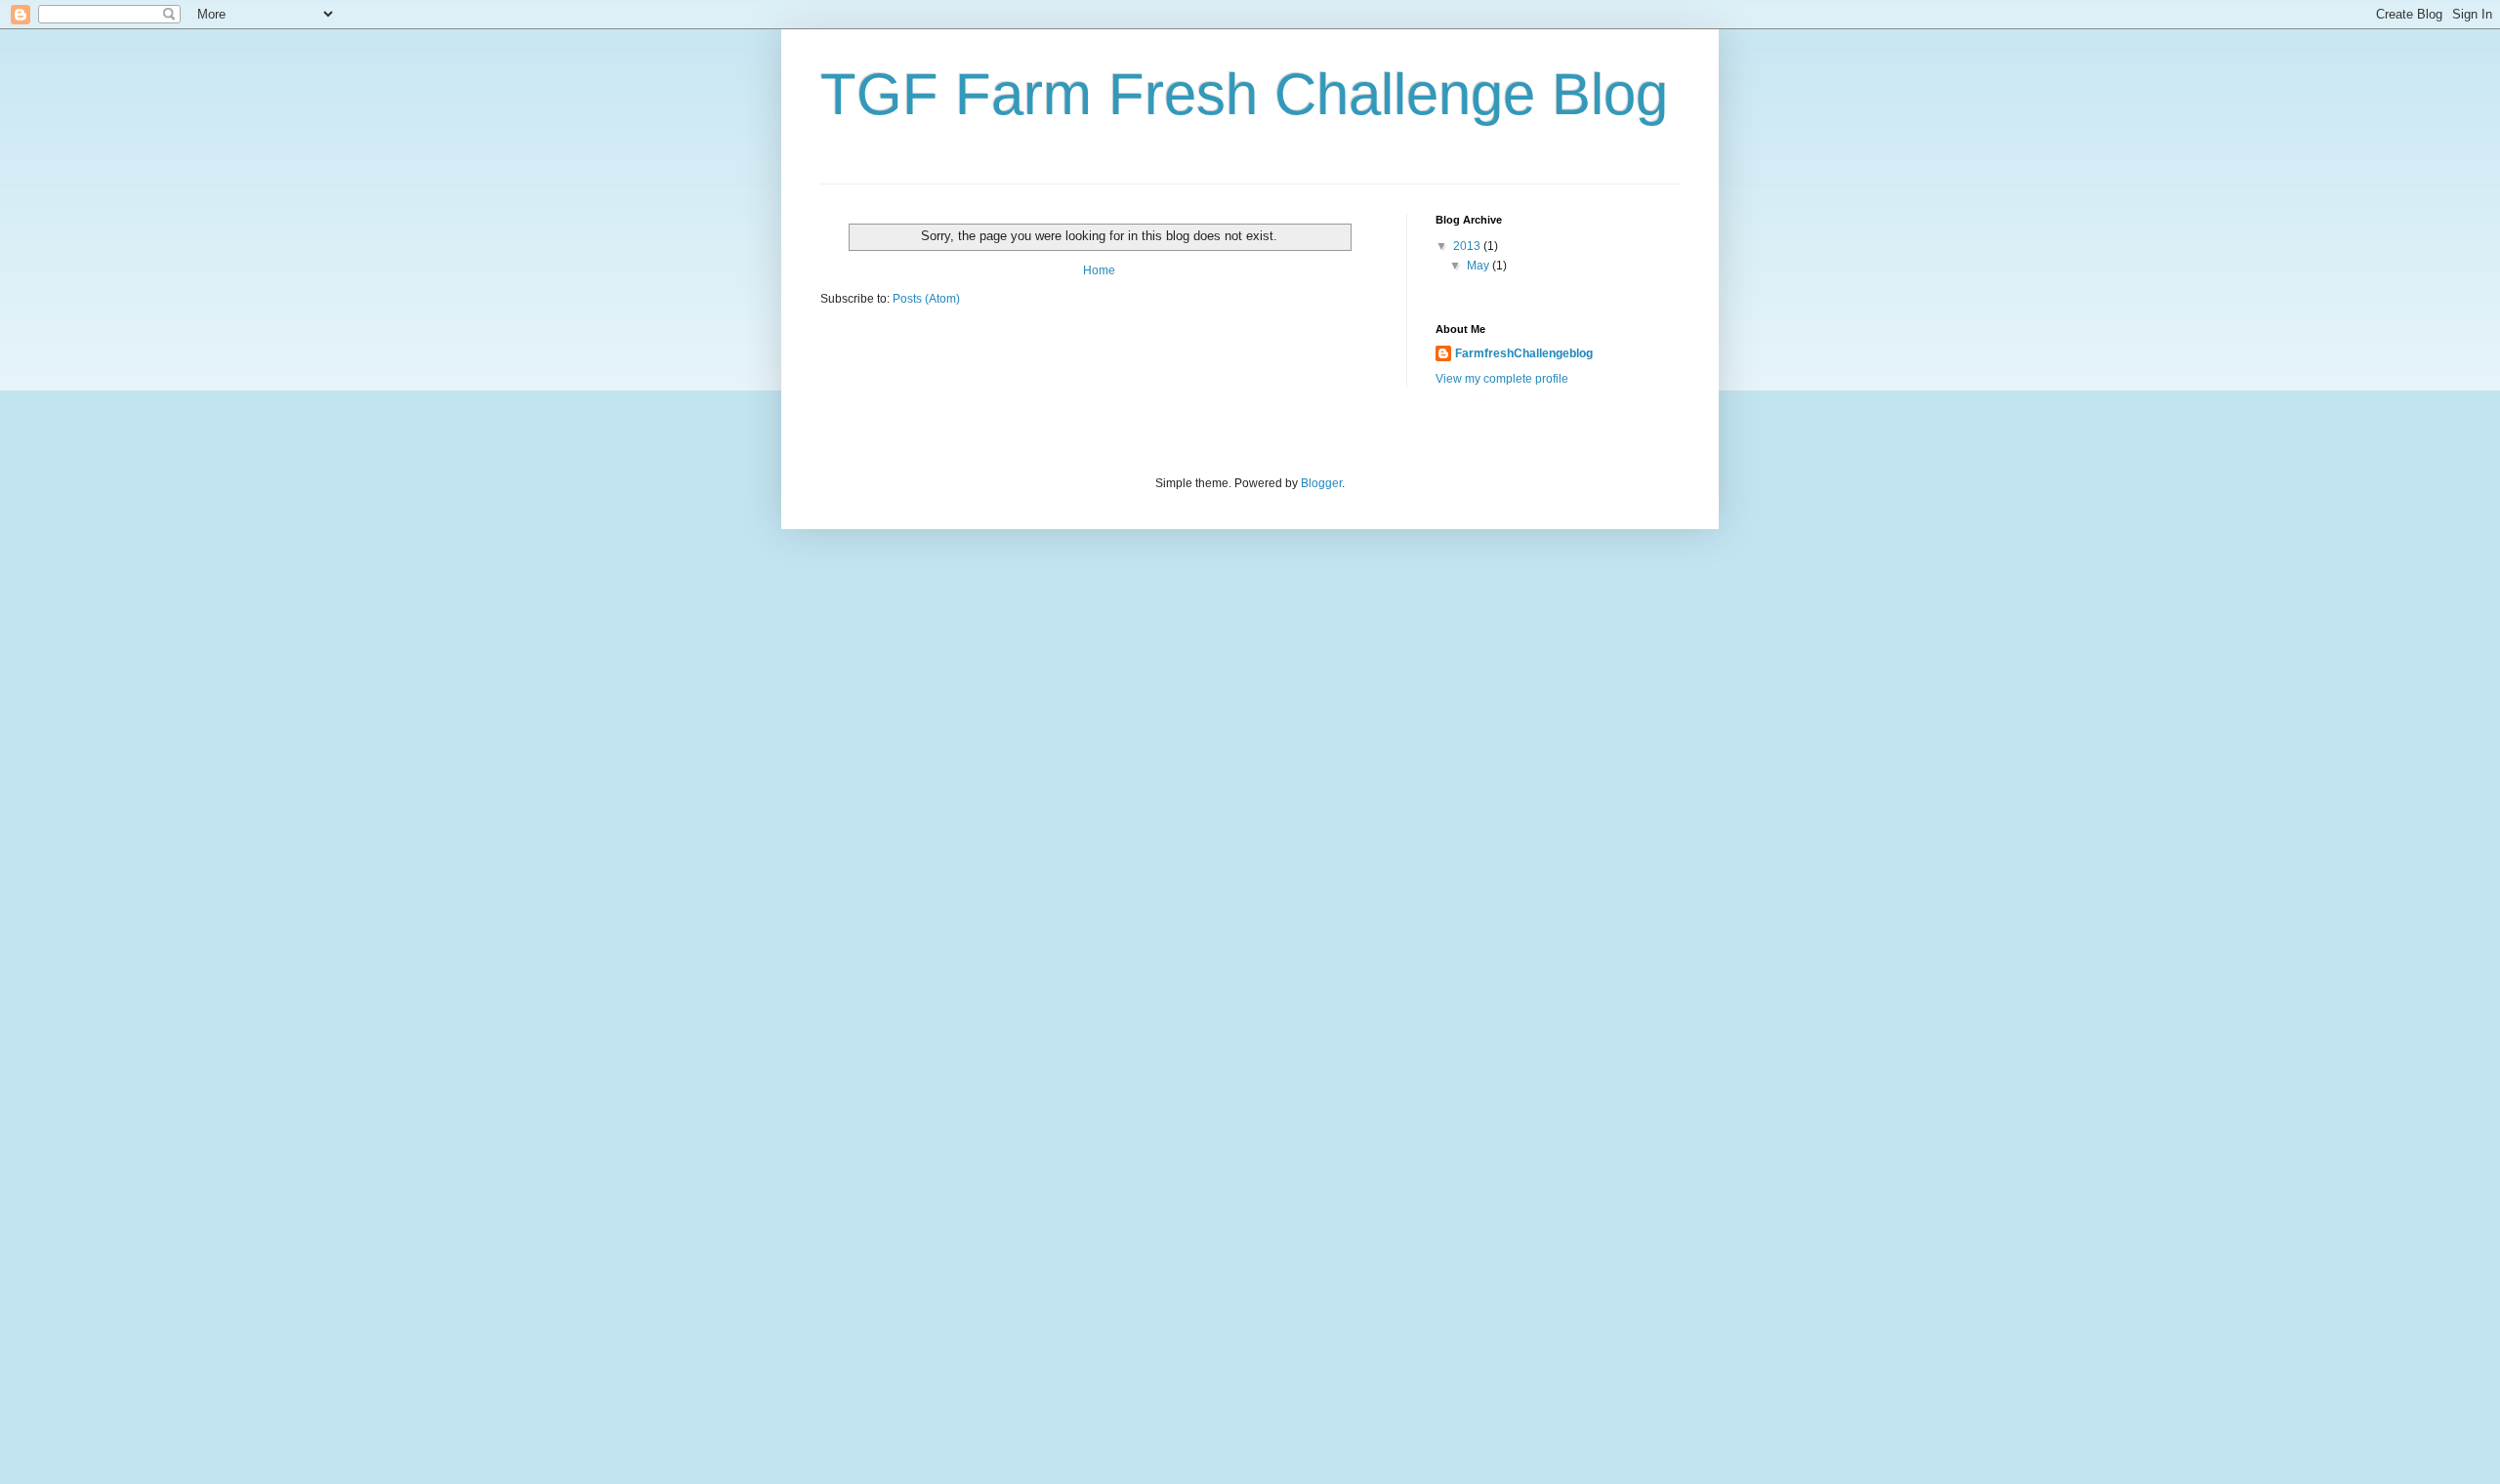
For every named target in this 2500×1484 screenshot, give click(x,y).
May (1479, 266)
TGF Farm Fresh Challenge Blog (1244, 94)
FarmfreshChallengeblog (1524, 353)
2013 (1468, 246)
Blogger (1321, 483)
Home (1099, 270)
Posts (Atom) (926, 299)
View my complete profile (1502, 379)
